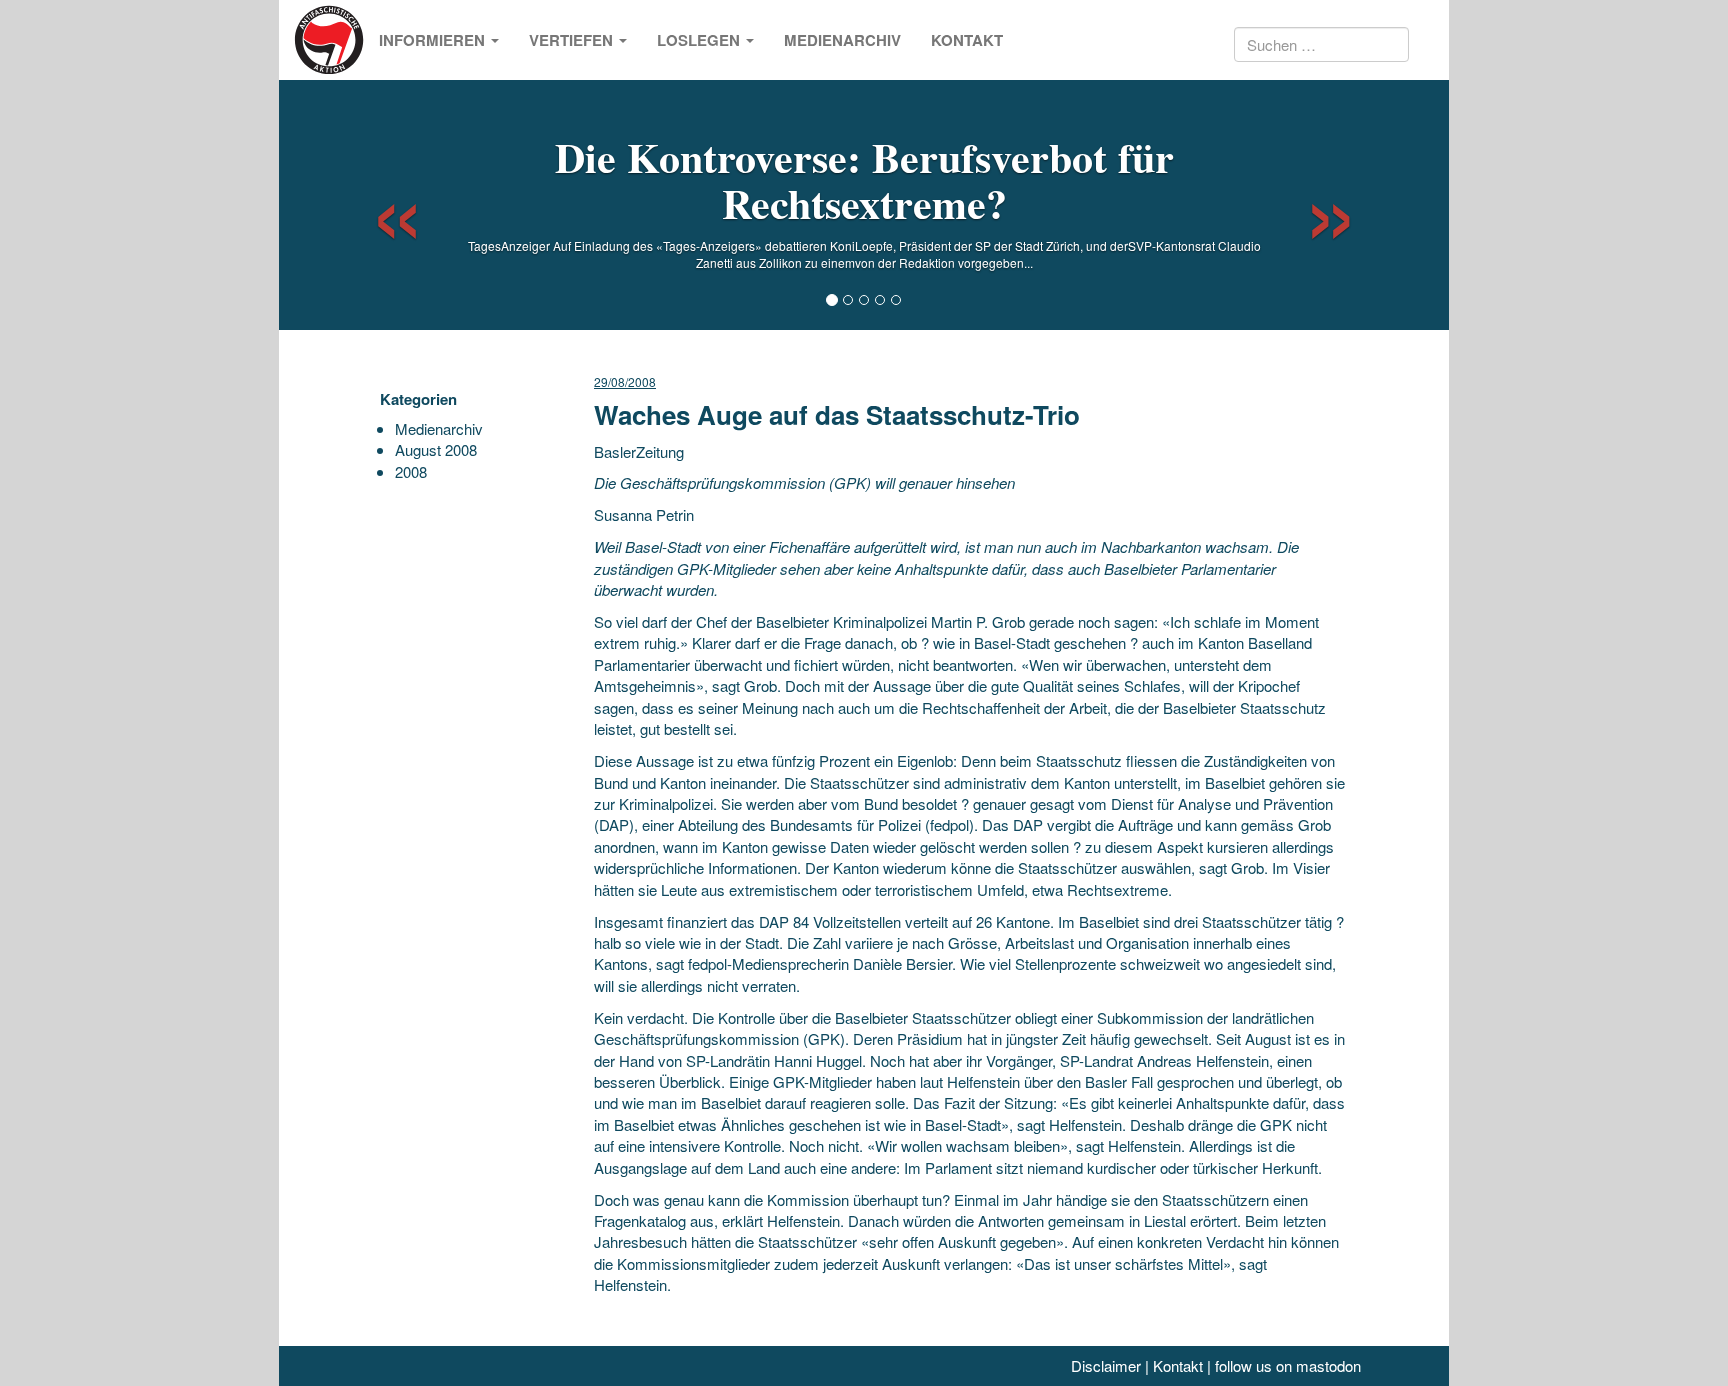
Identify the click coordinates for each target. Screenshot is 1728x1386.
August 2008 (436, 449)
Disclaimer (1106, 1365)
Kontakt (967, 40)
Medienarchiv (842, 40)
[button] (379, 205)
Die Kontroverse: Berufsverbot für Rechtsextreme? (864, 179)
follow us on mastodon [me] (1288, 1365)
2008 (411, 471)
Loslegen (700, 40)
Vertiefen (573, 40)
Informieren (434, 40)
